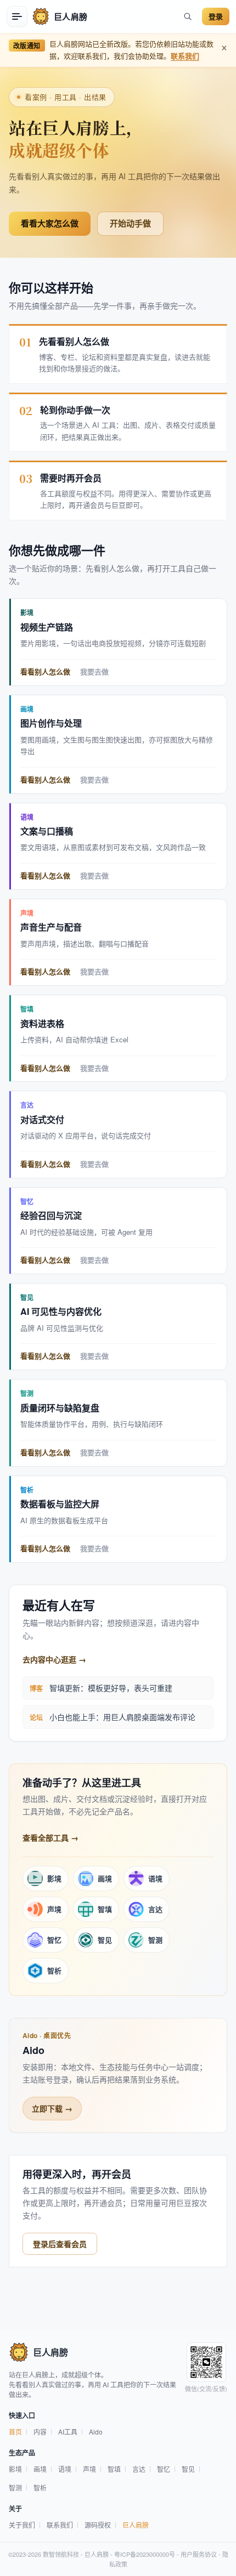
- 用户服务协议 (196, 2554)
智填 (114, 2469)
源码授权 (98, 2525)
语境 (65, 2469)
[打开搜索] (188, 16)
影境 (15, 2469)
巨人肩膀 (136, 2525)
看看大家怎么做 (50, 223)
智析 (40, 2487)
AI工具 (68, 2432)
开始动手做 (130, 223)
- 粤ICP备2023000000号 (142, 2554)
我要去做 (94, 672)
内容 (40, 2432)
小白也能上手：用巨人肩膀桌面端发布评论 (122, 1717)
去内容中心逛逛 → (54, 1659)
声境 (89, 2469)
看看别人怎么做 (45, 672)
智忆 (164, 2469)
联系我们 (185, 56)
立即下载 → (52, 2108)
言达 (139, 2469)
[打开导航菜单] (17, 16)
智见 (188, 2469)
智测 (15, 2487)
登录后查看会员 (60, 2244)
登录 (216, 16)
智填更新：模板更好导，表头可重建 (111, 1688)
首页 (15, 2432)
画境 (40, 2469)
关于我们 (22, 2525)
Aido (96, 2432)
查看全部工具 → (50, 1837)
